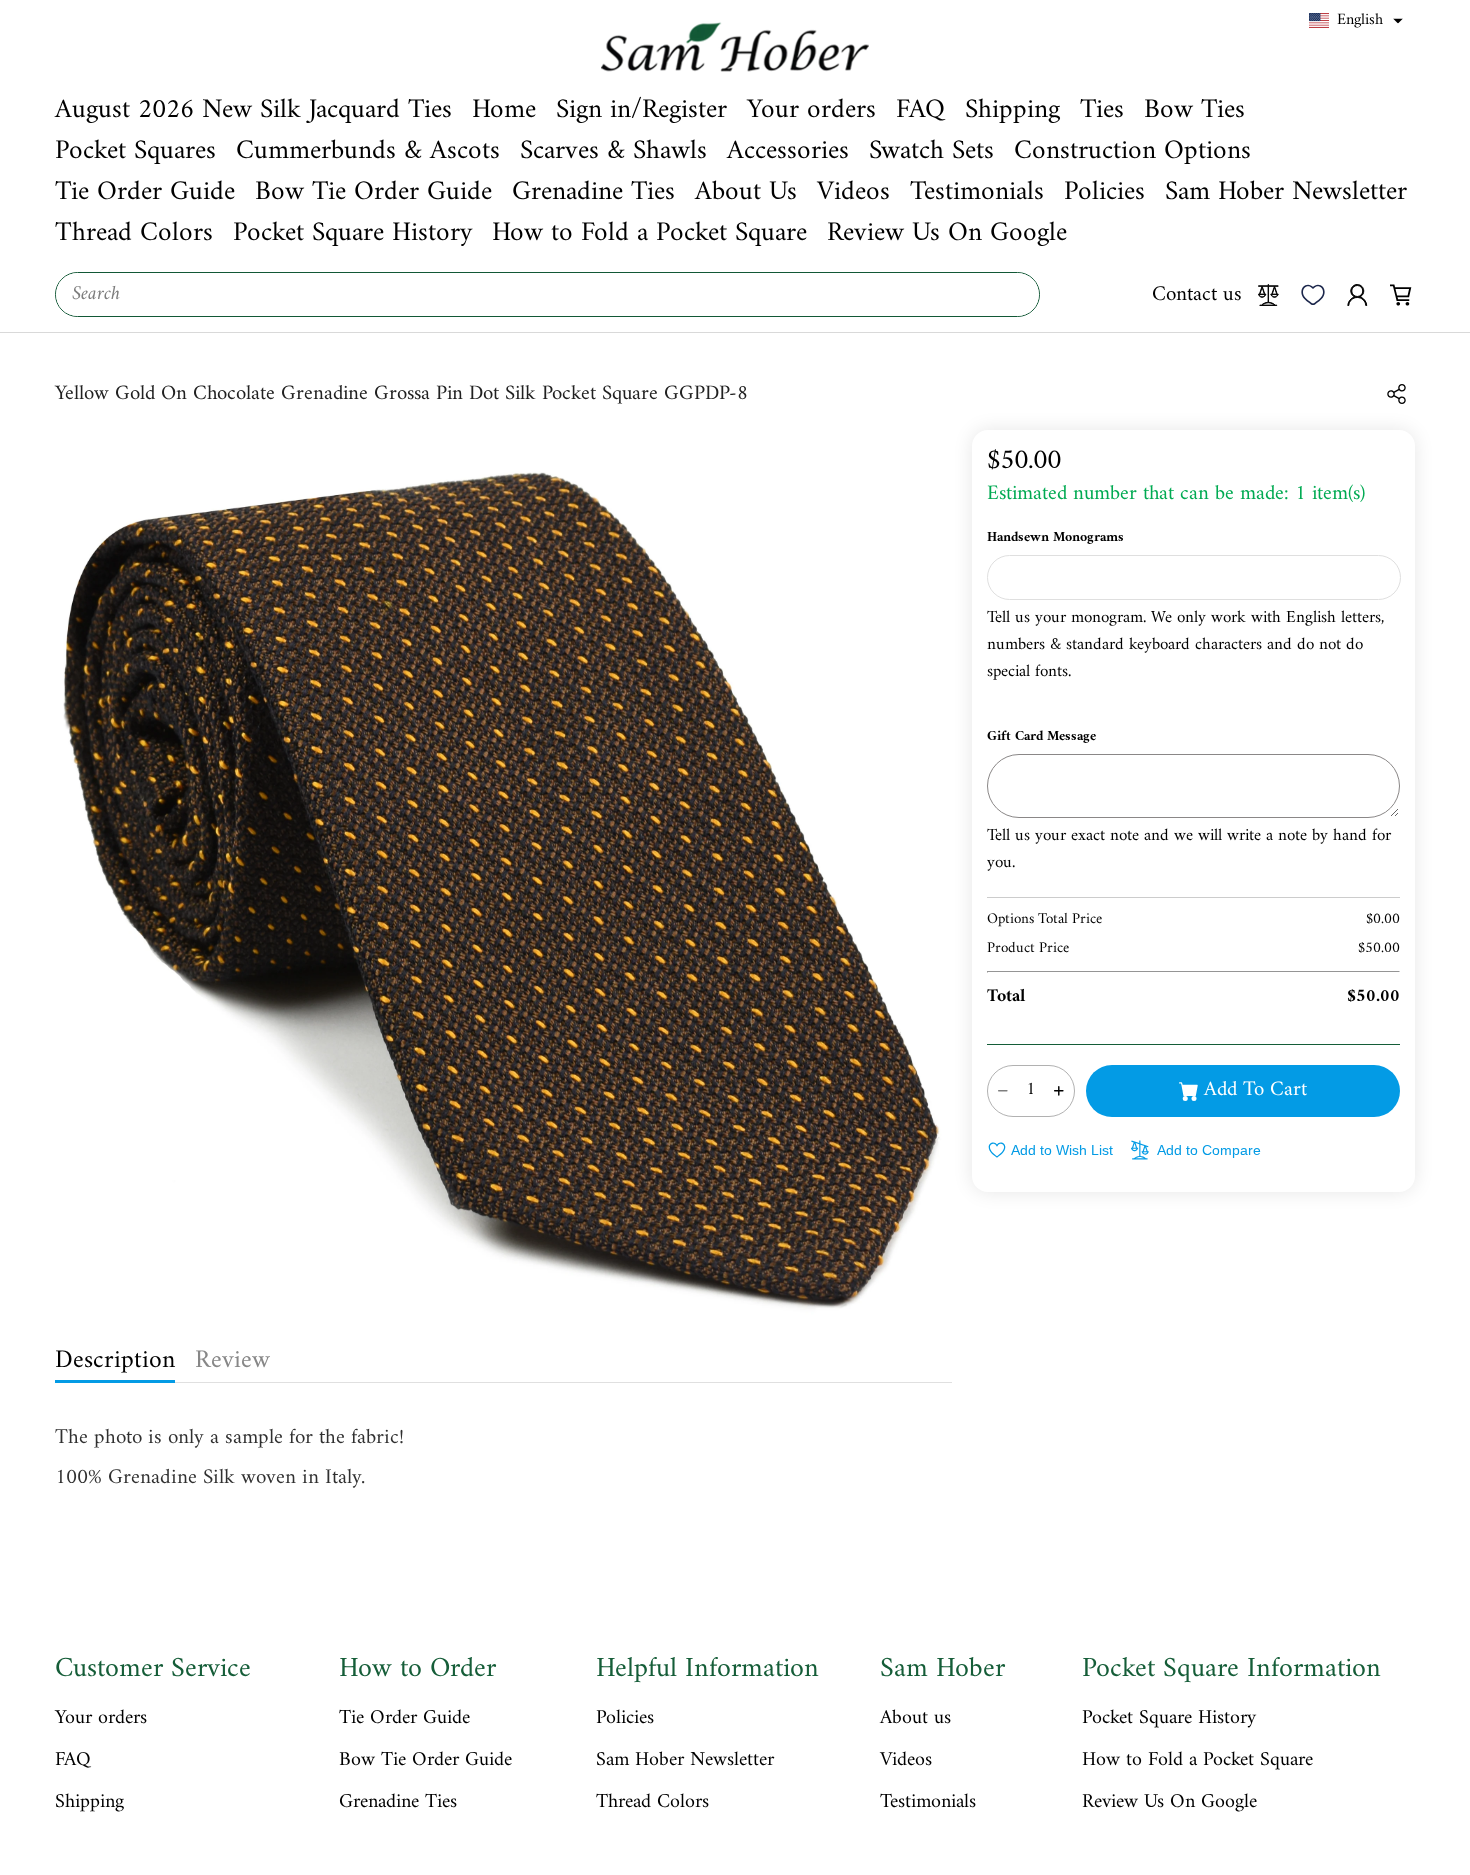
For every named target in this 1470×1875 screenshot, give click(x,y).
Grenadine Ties (398, 1803)
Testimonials (928, 1803)
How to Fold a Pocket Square (1197, 1761)
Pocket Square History (1169, 1719)
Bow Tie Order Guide (425, 1761)
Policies (625, 1719)
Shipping (89, 1803)
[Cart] (1401, 294)
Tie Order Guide (404, 1719)
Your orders (101, 1719)
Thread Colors (652, 1803)
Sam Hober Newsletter (685, 1761)
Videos (906, 1761)
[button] (1356, 21)
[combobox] (547, 294)
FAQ (73, 1761)
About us (915, 1719)
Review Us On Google (1169, 1803)
